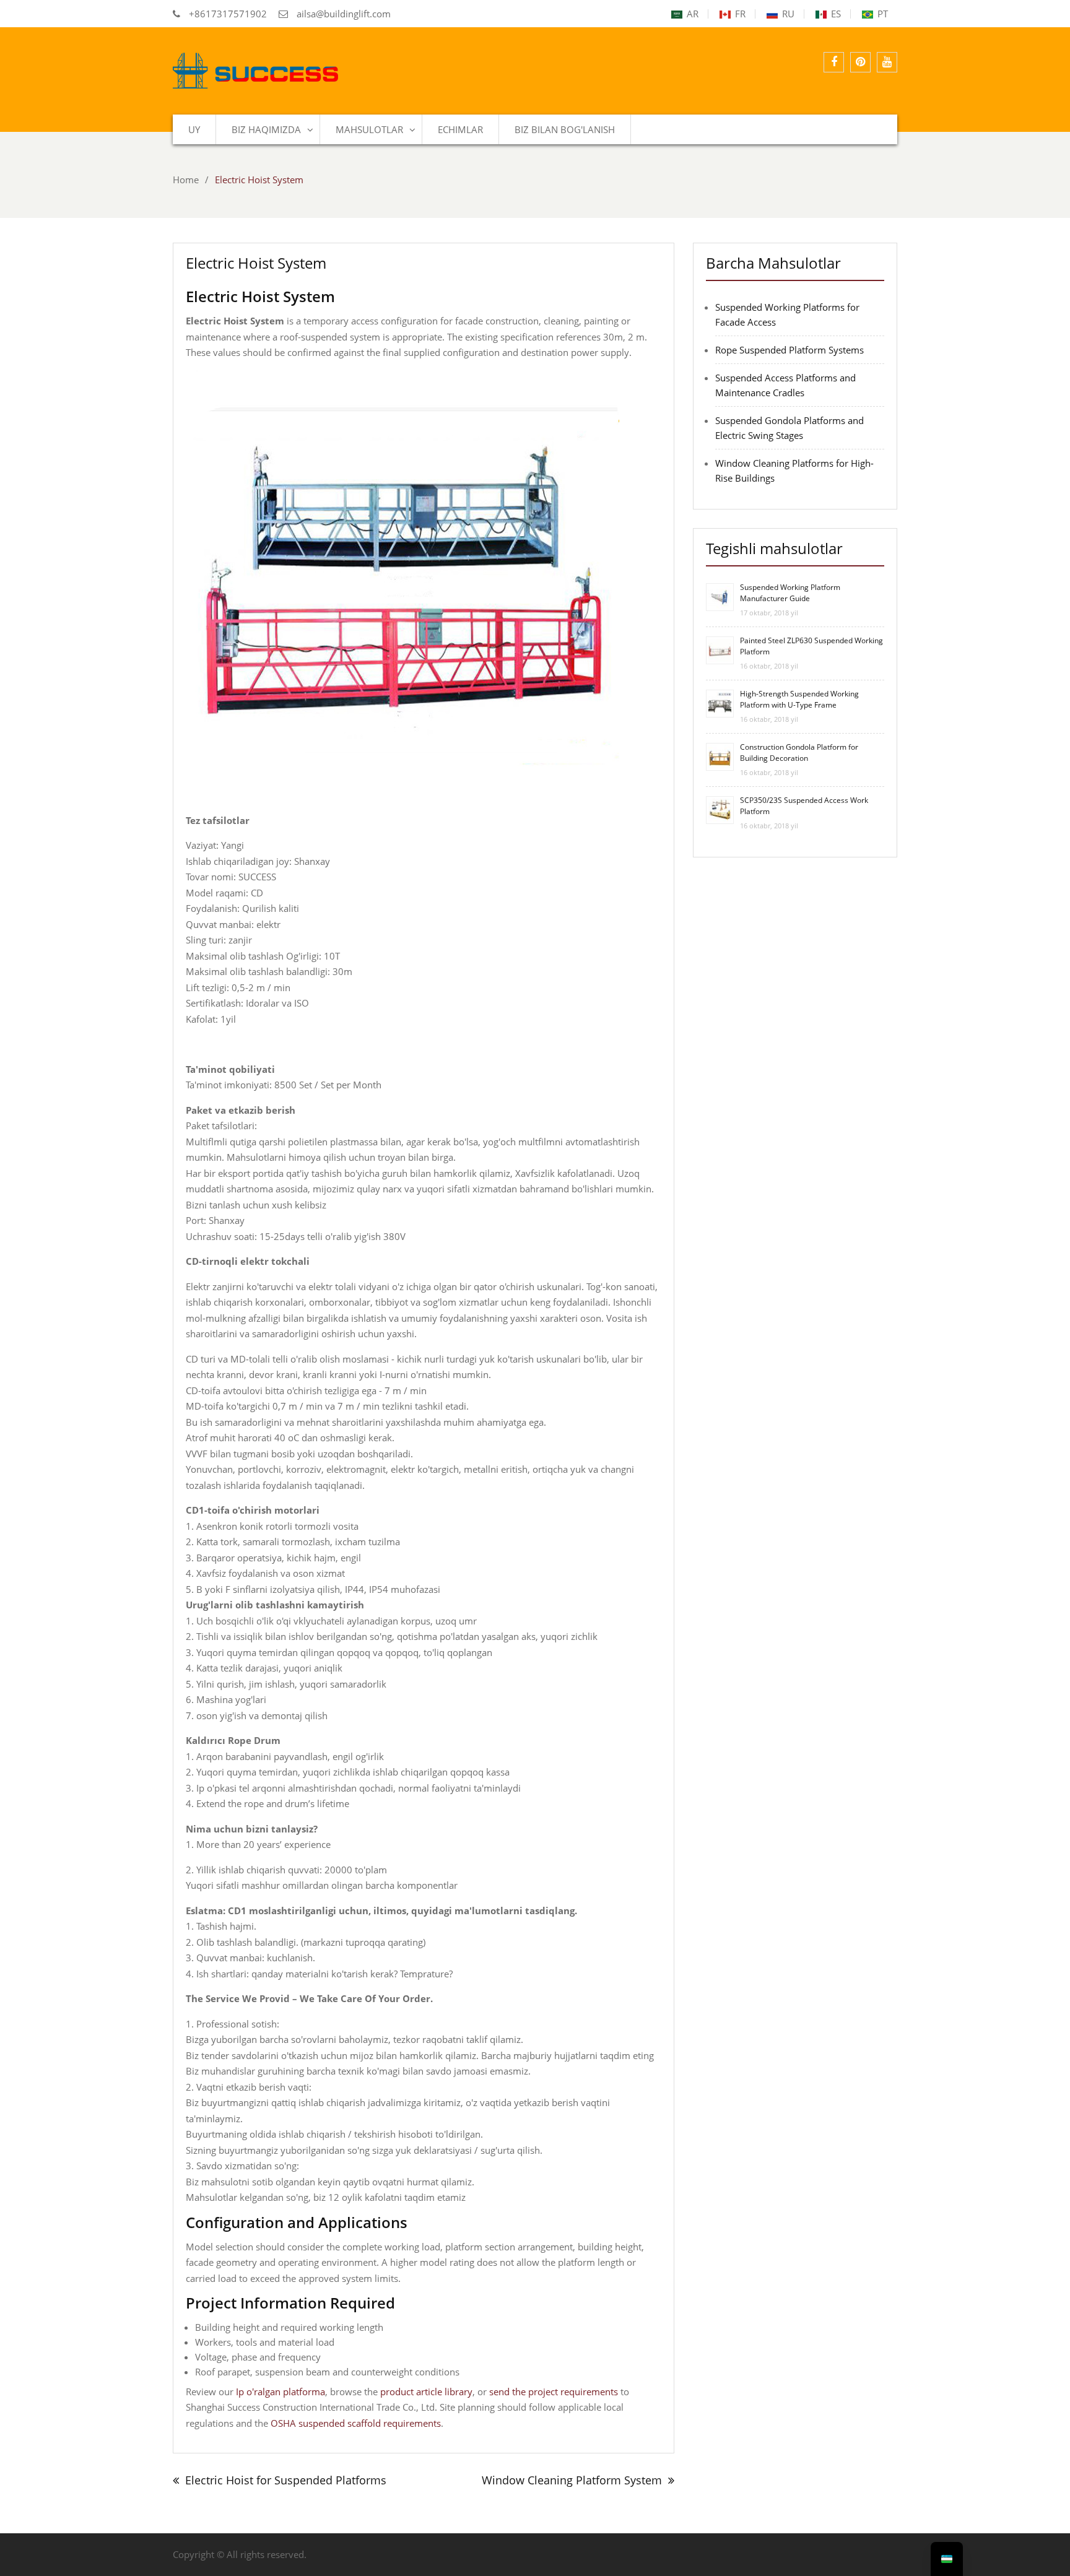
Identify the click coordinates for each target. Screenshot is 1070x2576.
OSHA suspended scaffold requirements (356, 2423)
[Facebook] (834, 62)
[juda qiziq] (860, 62)
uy (194, 129)
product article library (426, 2392)
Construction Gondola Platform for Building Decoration (799, 752)
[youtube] (887, 62)
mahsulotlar (369, 129)
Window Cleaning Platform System (572, 2480)
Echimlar (460, 129)
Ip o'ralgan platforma (281, 2392)
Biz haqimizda (266, 129)
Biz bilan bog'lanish (565, 129)
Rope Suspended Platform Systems (789, 350)
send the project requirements (554, 2392)
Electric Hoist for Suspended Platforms (286, 2480)
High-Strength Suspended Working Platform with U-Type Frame (799, 699)
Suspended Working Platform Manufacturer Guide (790, 593)
